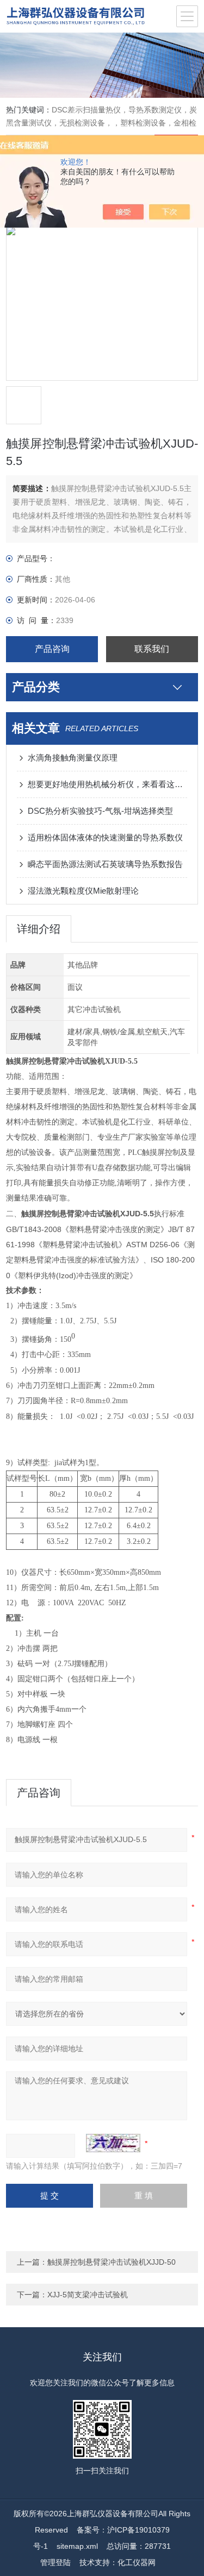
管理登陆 (55, 2562)
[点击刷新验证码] (113, 2143)
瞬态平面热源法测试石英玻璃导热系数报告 (105, 864)
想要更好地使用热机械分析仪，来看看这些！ (107, 784)
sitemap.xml (77, 2546)
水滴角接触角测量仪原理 (73, 758)
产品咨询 (52, 649)
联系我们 (152, 649)
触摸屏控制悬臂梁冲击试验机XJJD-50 (112, 2262)
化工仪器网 (137, 2562)
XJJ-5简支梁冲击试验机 (88, 2295)
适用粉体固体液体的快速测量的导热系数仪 (105, 837)
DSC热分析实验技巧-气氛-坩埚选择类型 (100, 811)
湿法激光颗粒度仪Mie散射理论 (83, 891)
